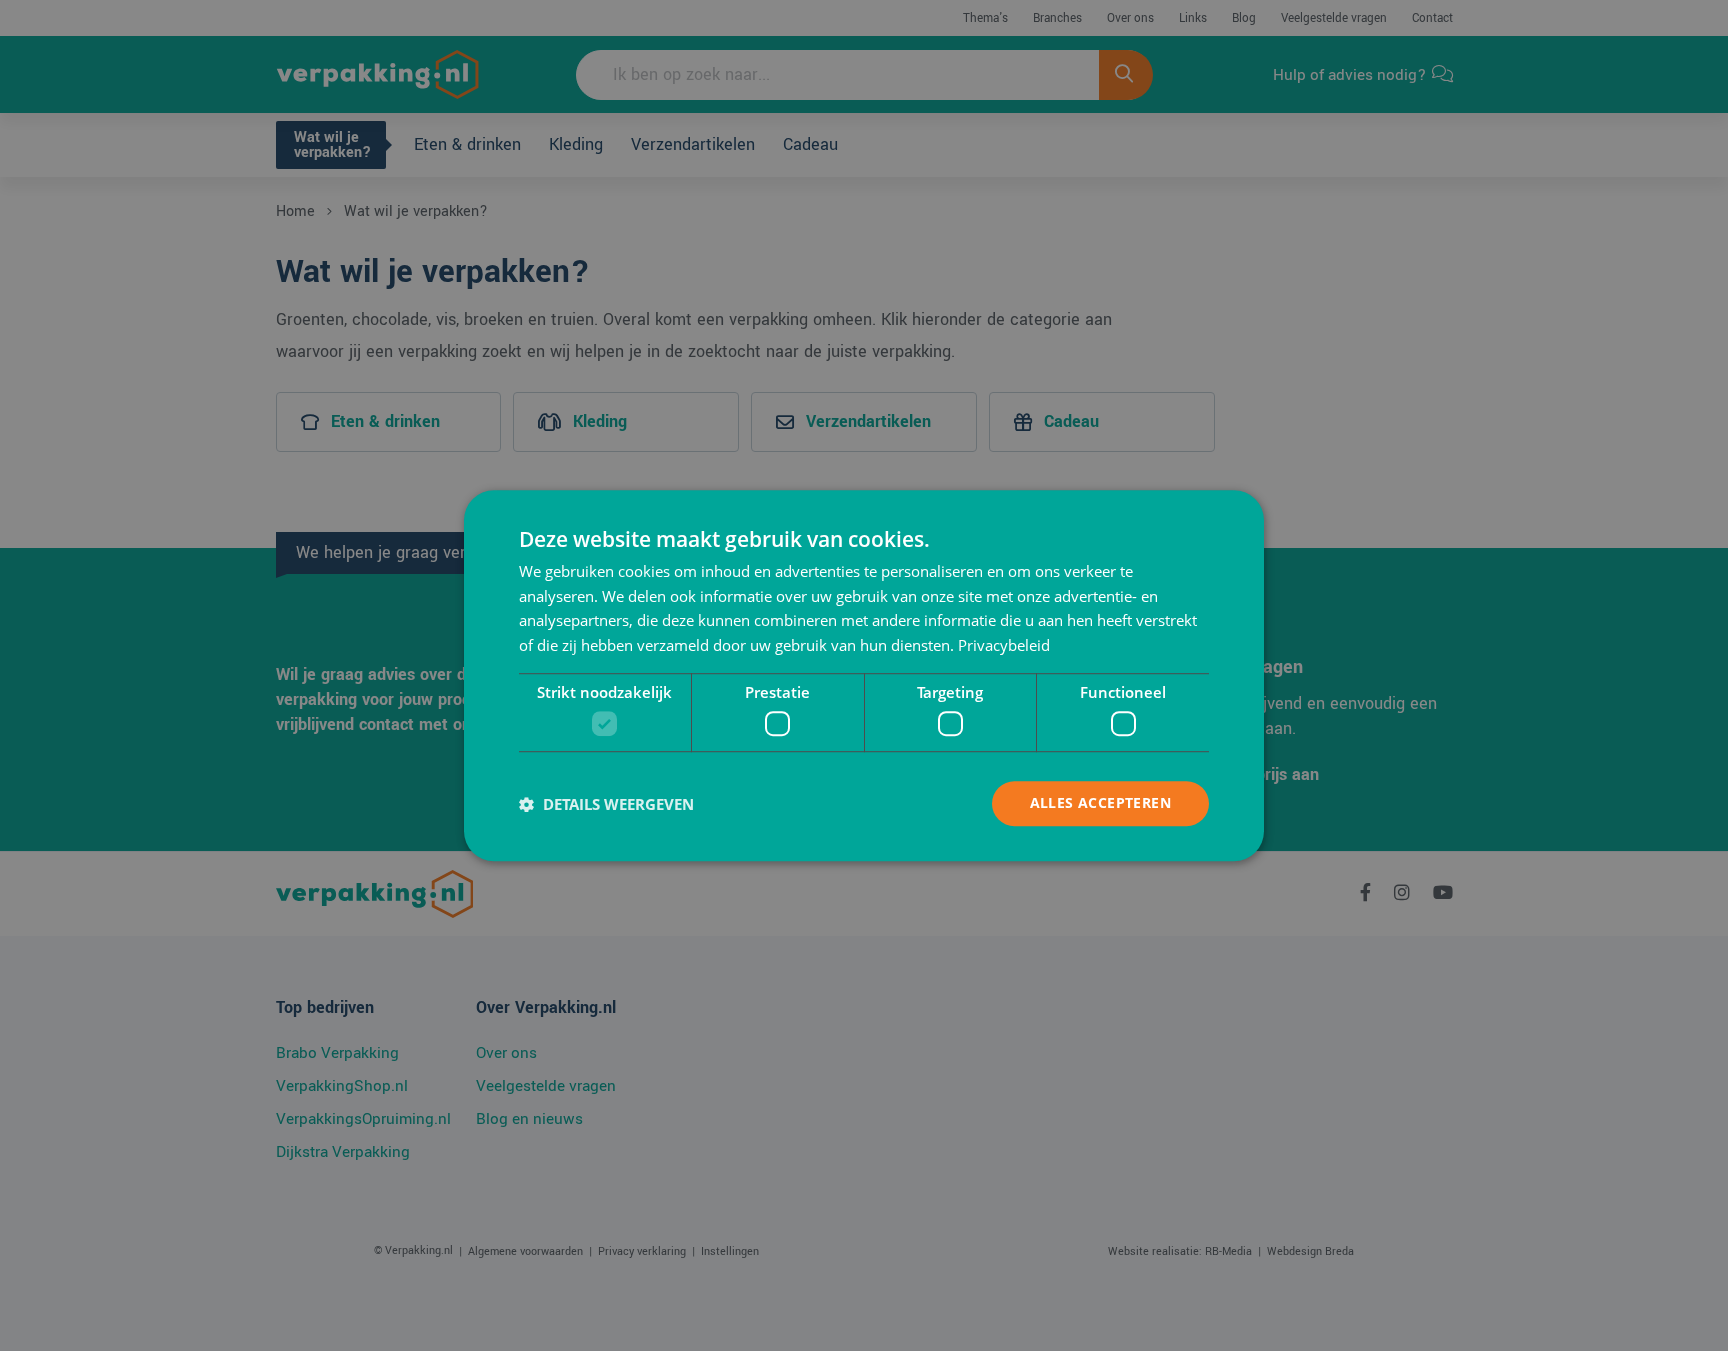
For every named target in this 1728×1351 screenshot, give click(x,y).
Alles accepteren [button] (1100, 803)
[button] (606, 804)
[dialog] (864, 676)
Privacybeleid (1004, 645)
